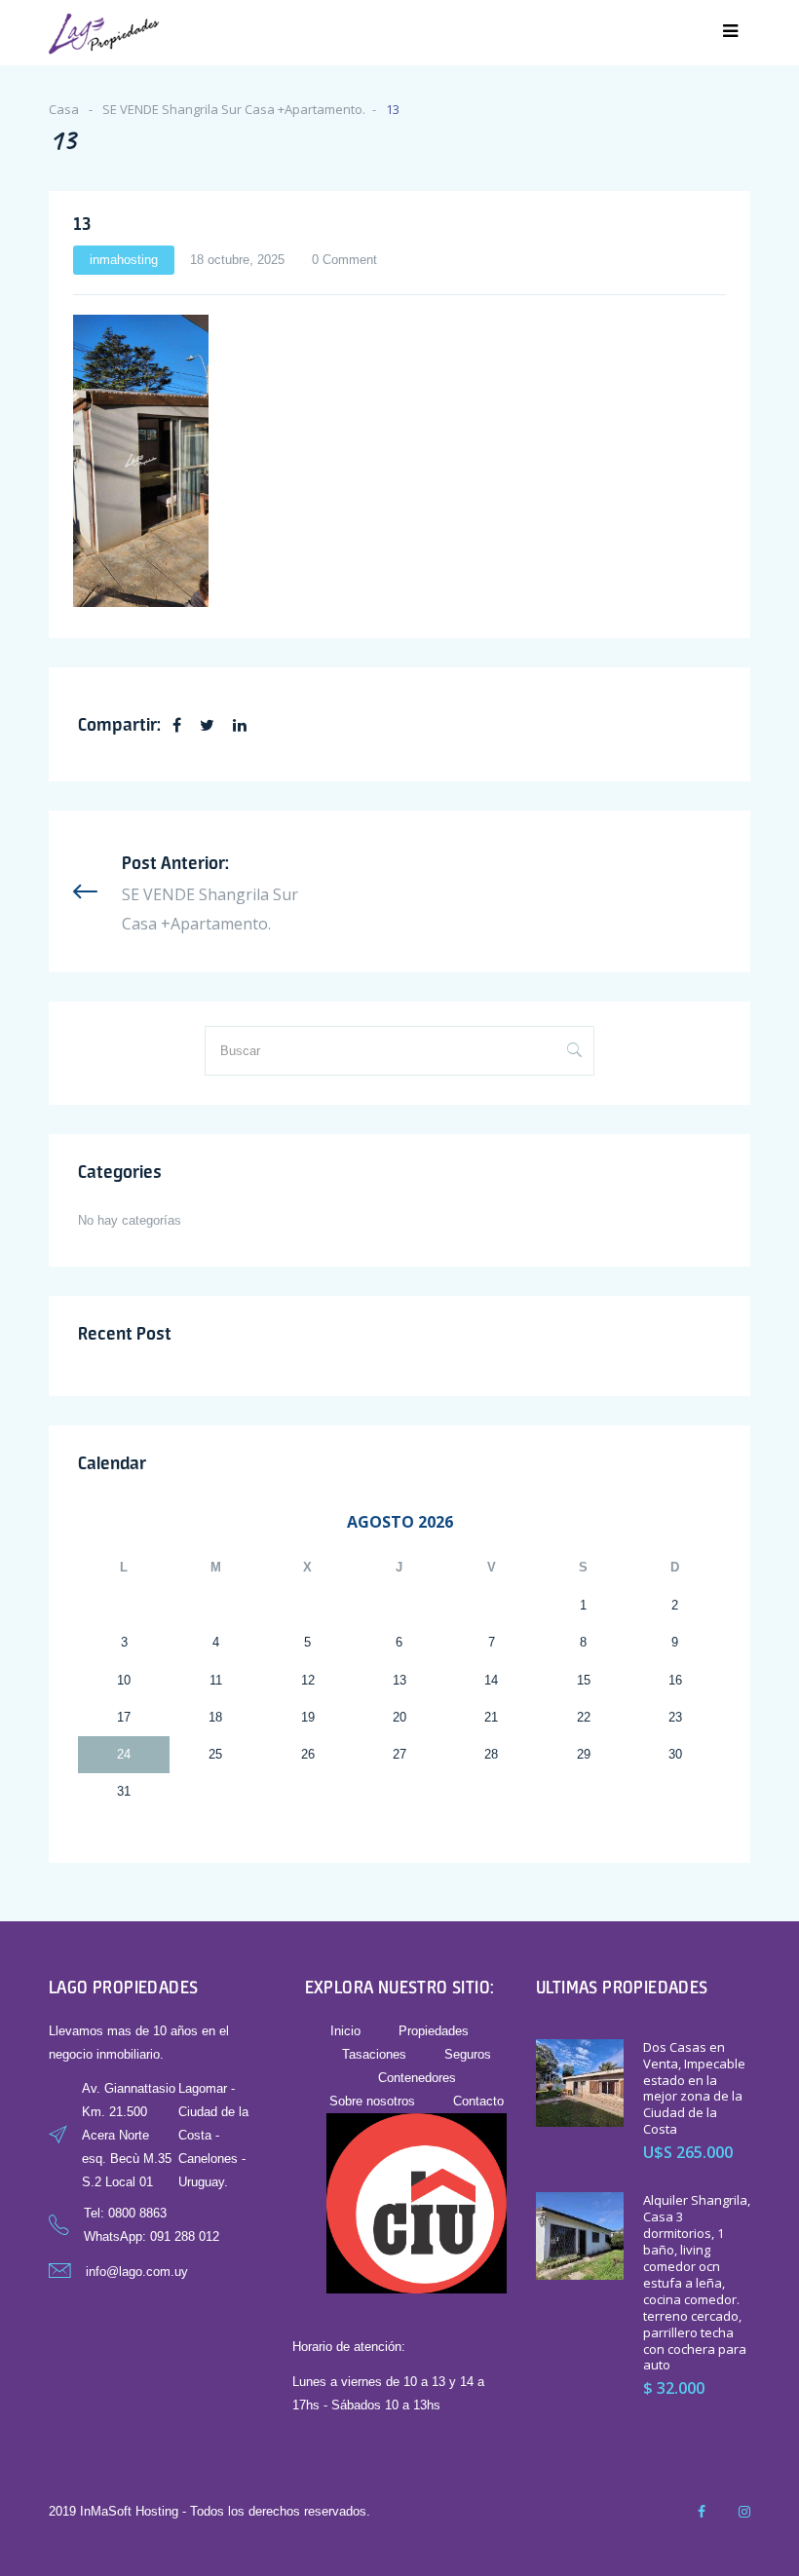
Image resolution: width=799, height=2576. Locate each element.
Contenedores (417, 2078)
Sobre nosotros (372, 2101)
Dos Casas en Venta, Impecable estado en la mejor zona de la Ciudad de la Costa (694, 2088)
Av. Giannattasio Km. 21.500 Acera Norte (129, 2112)
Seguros (468, 2054)
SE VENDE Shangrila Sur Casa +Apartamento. (234, 109)
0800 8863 (137, 2213)
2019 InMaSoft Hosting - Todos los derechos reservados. (209, 2511)
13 (82, 223)
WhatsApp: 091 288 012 (152, 2236)
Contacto (478, 2101)
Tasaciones (374, 2054)
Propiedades (434, 2031)
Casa (64, 109)
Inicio (345, 2031)
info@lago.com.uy (137, 2272)
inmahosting (124, 260)
